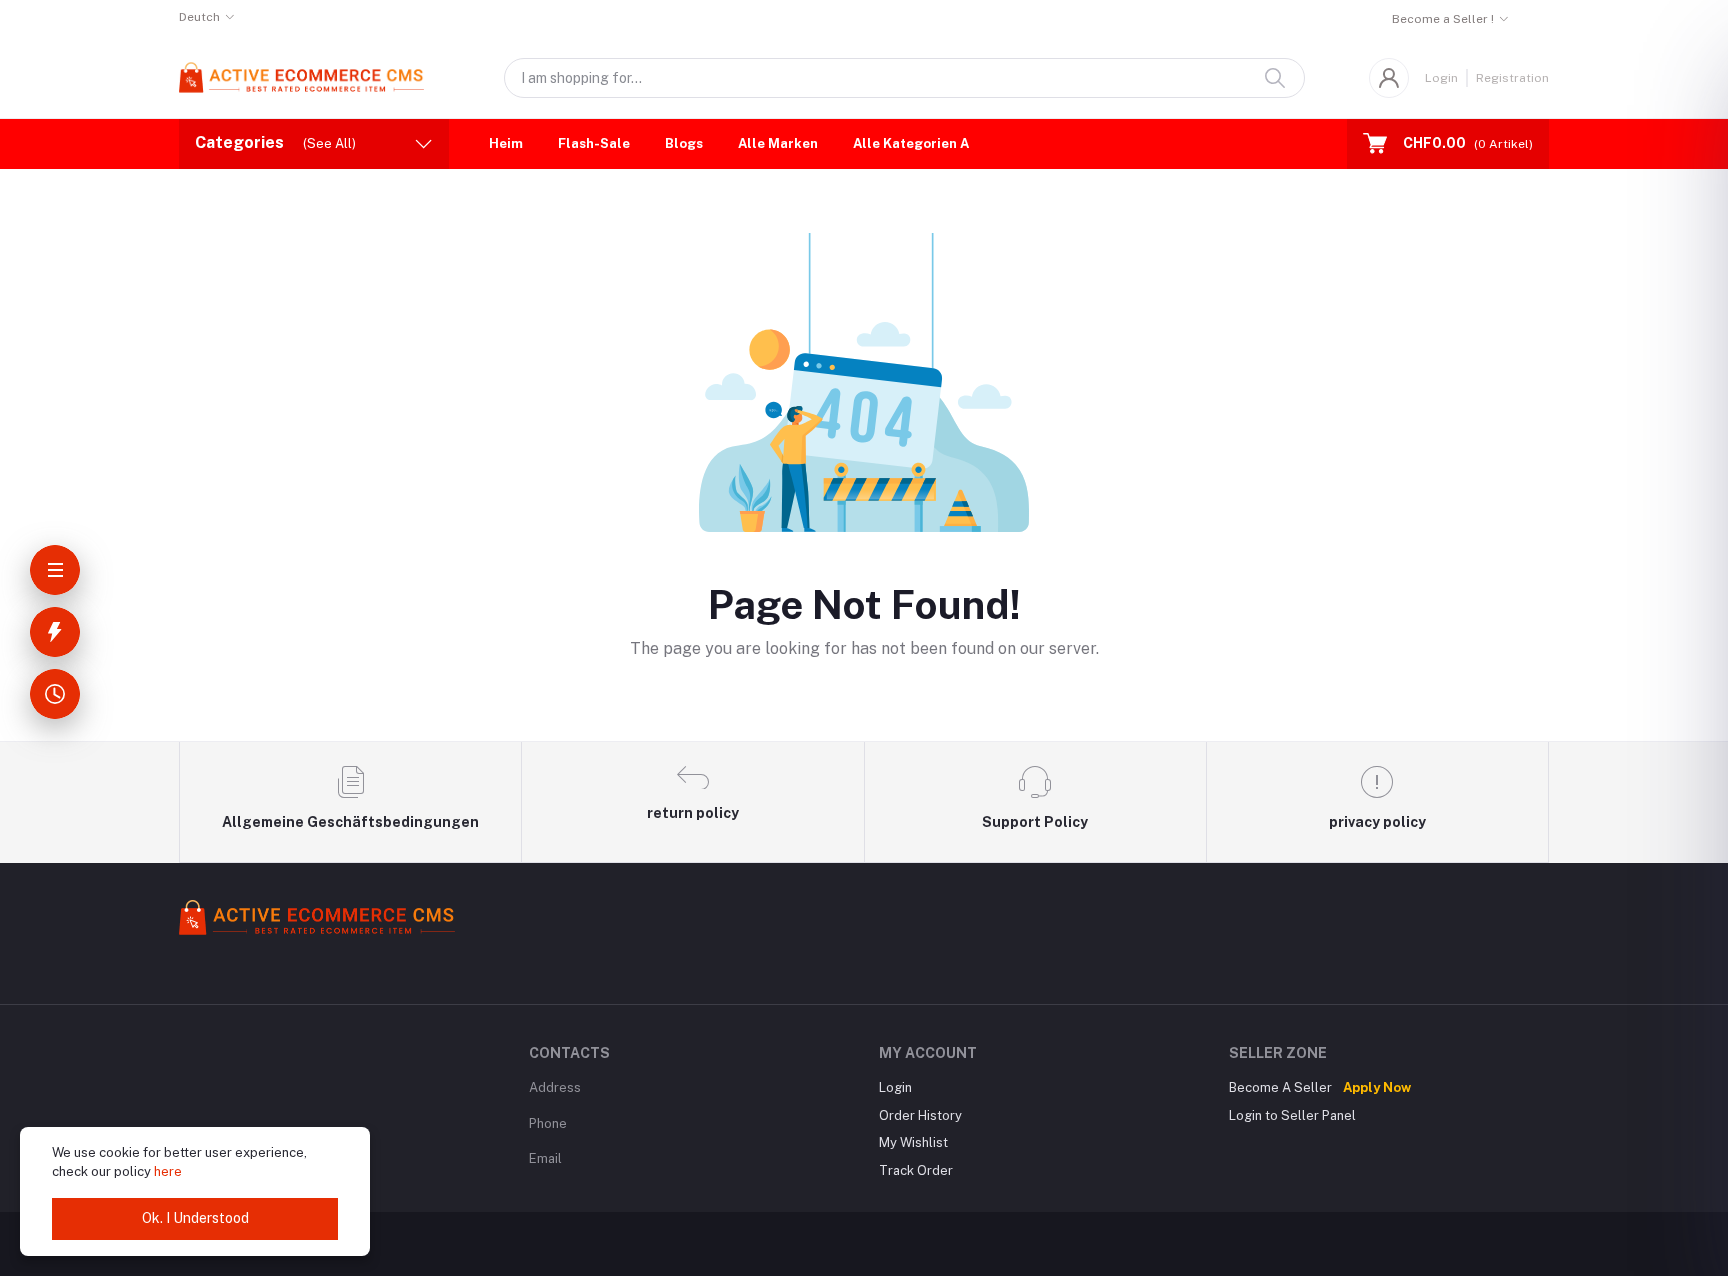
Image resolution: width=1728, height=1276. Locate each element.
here (168, 1171)
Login (1441, 78)
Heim (506, 143)
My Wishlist (913, 1142)
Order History (920, 1115)
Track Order (916, 1170)
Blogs (684, 143)
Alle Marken (778, 143)
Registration (1512, 78)
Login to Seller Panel (1292, 1115)
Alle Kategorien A (911, 143)
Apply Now (1377, 1087)
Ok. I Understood (195, 1218)
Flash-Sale (594, 143)
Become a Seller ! (1443, 19)
